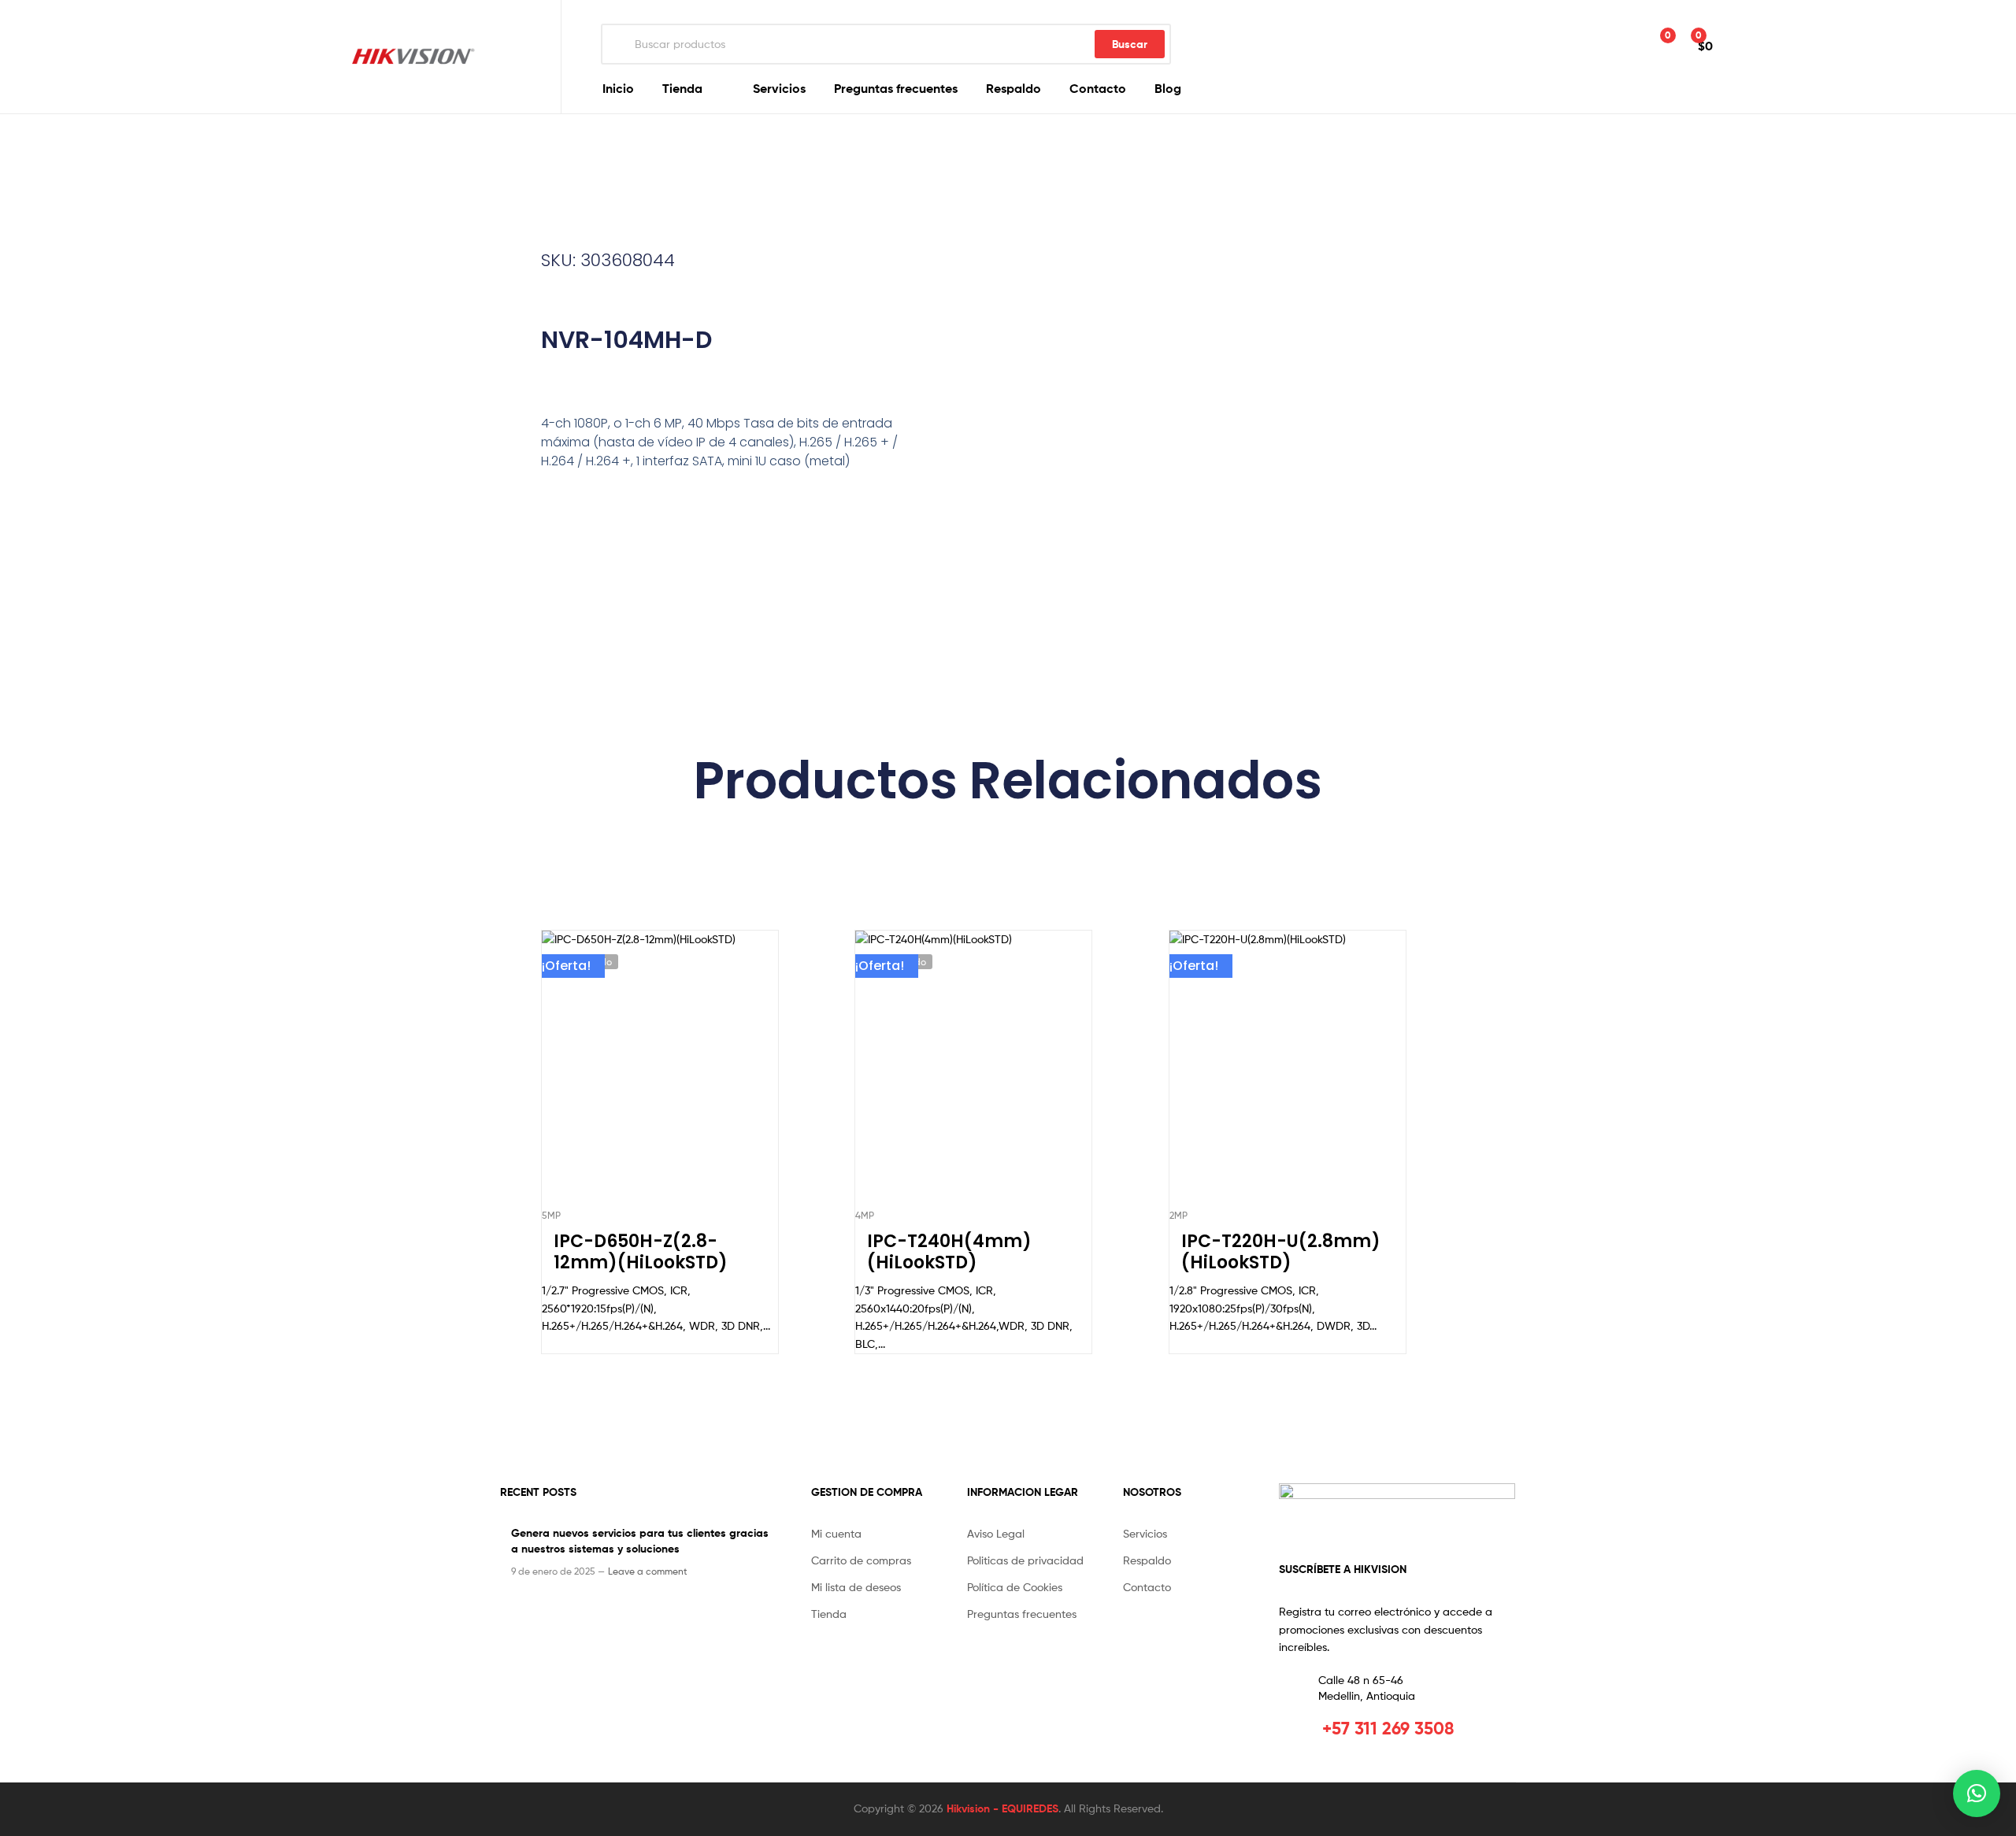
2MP (1178, 1215)
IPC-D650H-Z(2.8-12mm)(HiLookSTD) (641, 1252)
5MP (551, 1215)
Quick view (698, 1075)
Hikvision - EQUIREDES (1002, 1808)
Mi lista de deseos (856, 1587)
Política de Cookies (1015, 1587)
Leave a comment (648, 1571)
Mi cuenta (836, 1533)
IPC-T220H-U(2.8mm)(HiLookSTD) (1281, 1252)
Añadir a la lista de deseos (621, 1075)
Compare (659, 1075)
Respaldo (1014, 88)
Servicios (779, 88)
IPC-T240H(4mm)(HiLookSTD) (949, 1252)
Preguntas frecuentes (896, 88)
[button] (1977, 1793)
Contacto (1098, 88)
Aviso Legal (996, 1533)
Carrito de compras (861, 1560)
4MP (865, 1215)
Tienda (682, 88)
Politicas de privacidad (1025, 1560)
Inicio (618, 88)
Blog (1168, 88)
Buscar (1130, 44)
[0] (1651, 44)
